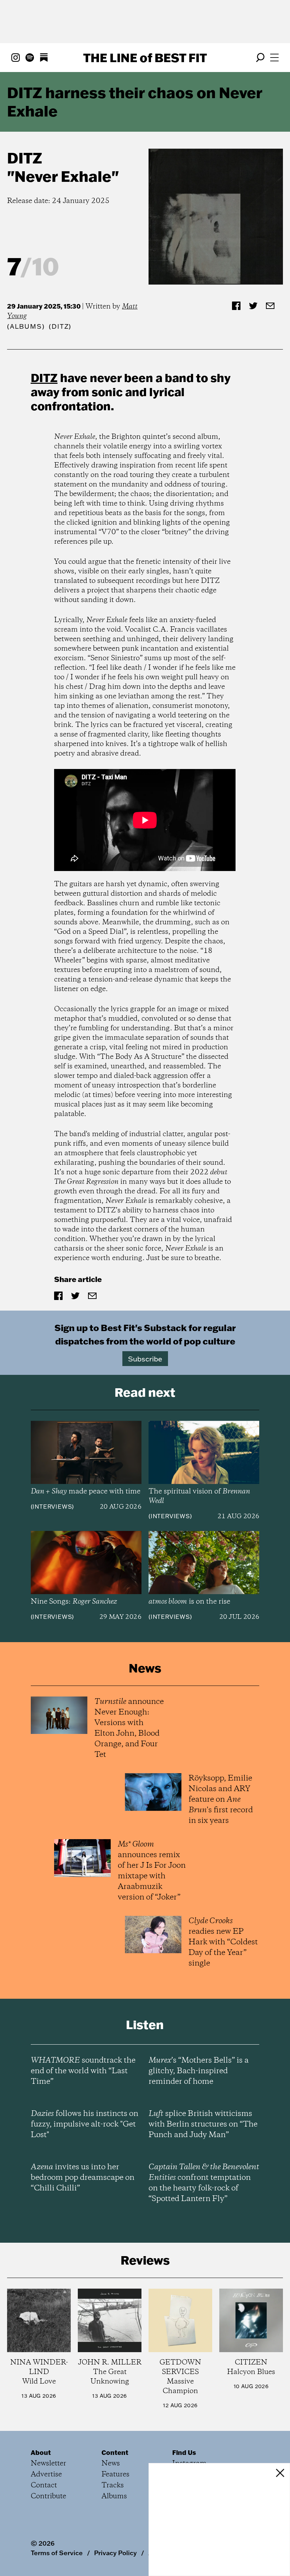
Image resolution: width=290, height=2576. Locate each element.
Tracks (113, 2485)
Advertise (46, 2474)
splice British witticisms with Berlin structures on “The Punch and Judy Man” (203, 2124)
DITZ (25, 158)
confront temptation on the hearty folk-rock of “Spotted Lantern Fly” (204, 2183)
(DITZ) (60, 326)
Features (115, 2474)
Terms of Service (57, 2553)
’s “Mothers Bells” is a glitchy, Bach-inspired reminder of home (199, 2071)
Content (115, 2452)
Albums (26, 326)
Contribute (48, 2496)
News (111, 2464)
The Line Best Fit (145, 58)
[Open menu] (274, 58)
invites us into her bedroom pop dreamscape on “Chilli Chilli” (83, 2178)
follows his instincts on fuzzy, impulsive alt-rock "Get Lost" (85, 2124)
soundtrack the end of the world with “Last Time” (83, 2071)
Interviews (52, 1507)
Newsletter (48, 2464)
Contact (44, 2485)
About (41, 2452)
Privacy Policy (115, 2553)
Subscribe (145, 1359)
